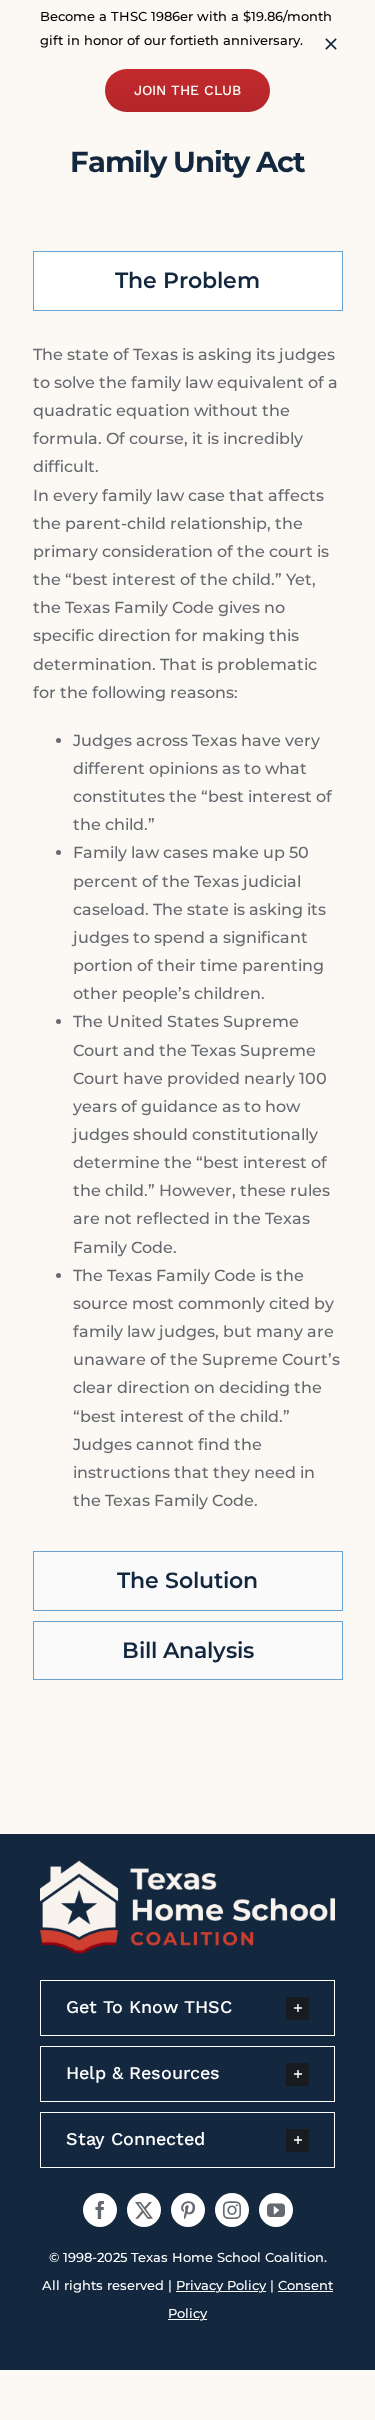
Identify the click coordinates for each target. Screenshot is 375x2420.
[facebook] (100, 2210)
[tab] (188, 280)
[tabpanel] (188, 936)
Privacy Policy (221, 2285)
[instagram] (232, 2210)
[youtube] (276, 2210)
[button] (187, 2008)
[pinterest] (188, 2210)
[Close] (331, 44)
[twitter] (144, 2210)
